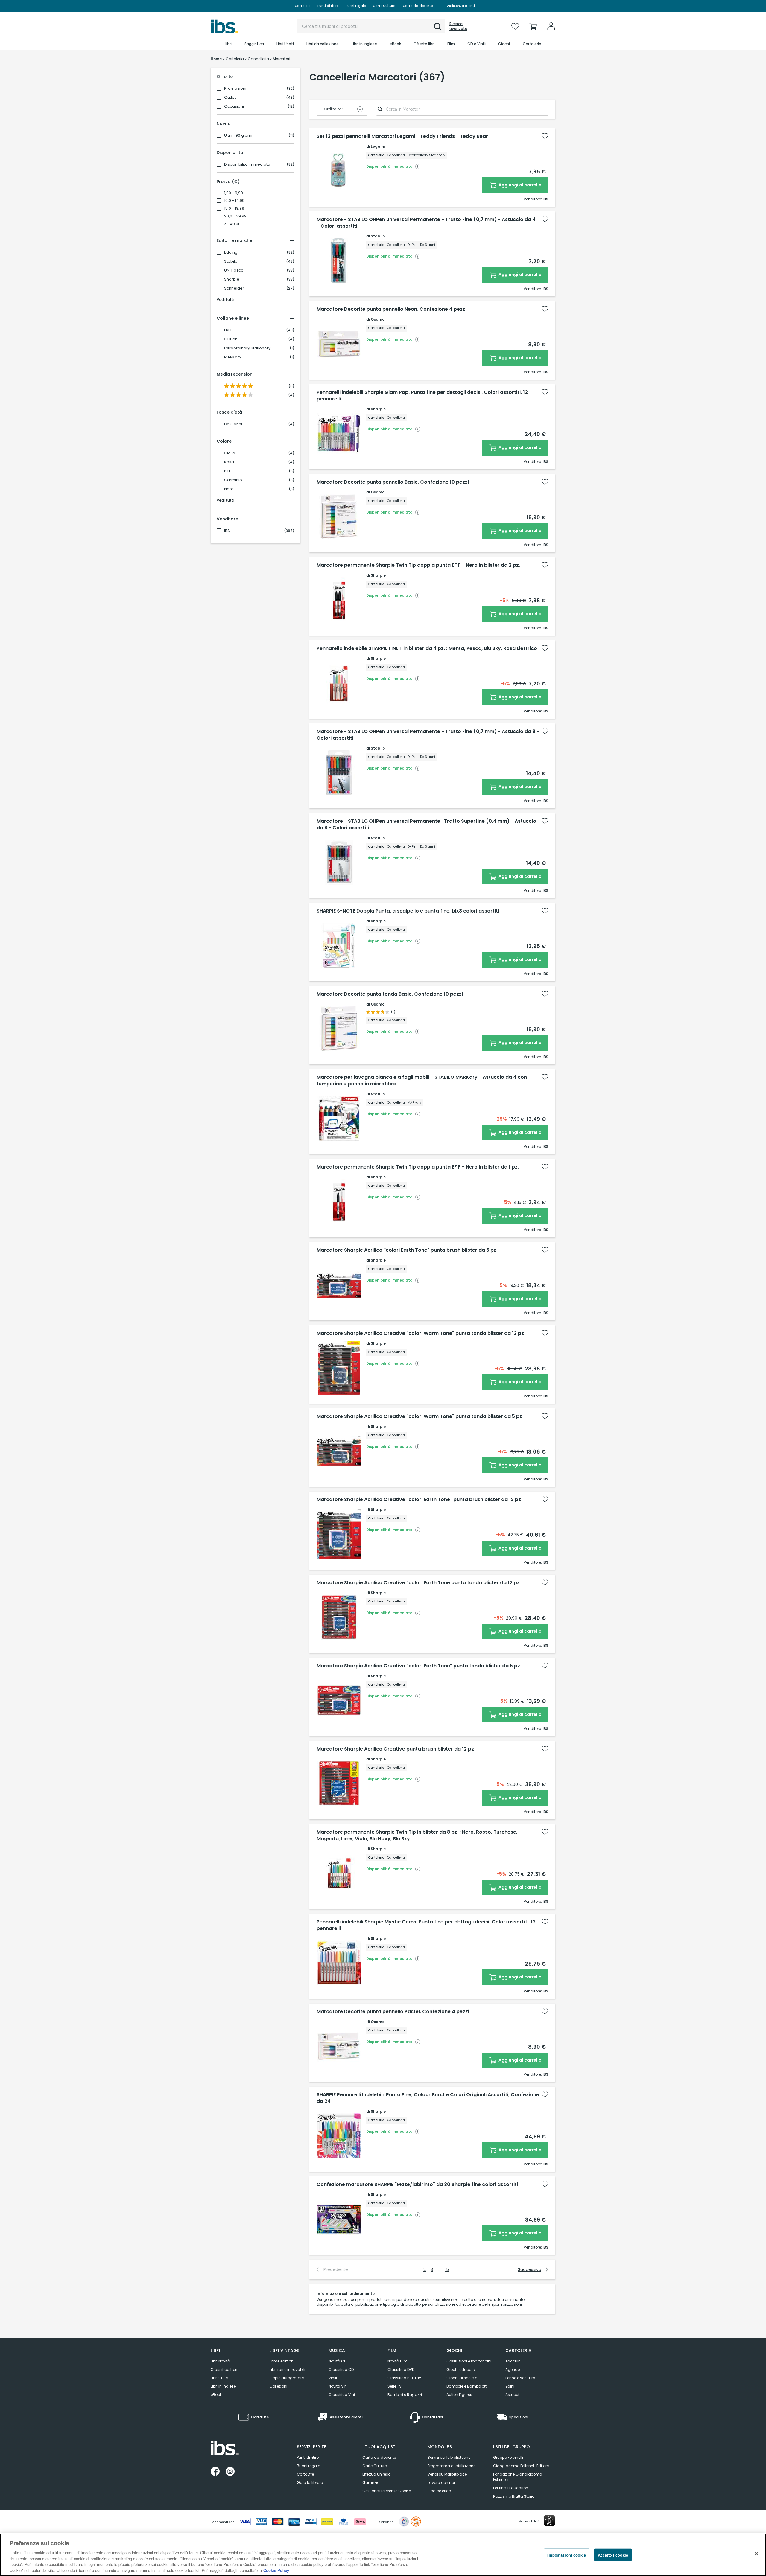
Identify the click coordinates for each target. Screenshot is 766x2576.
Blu (227, 471)
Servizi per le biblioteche (449, 2457)
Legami (378, 146)
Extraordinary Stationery (247, 348)
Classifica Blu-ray (404, 2378)
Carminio (233, 480)
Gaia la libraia (310, 2483)
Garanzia (371, 2483)
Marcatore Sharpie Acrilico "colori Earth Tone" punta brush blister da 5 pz (406, 1250)
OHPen (231, 339)
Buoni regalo (356, 6)
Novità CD (338, 2361)
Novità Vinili (339, 2386)
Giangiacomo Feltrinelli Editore (521, 2466)
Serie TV (395, 2386)
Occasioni (234, 106)
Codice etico (439, 2491)
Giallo (230, 453)
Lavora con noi (441, 2483)
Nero (229, 489)
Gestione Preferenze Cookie (387, 2491)
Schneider (234, 288)
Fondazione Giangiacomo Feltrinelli (517, 2477)
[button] (438, 27)
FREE (228, 330)
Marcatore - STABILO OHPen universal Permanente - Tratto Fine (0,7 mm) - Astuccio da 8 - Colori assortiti (428, 735)
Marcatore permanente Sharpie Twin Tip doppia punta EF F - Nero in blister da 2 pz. (418, 565)
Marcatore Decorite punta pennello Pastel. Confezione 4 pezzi (393, 2012)
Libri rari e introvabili (287, 2369)
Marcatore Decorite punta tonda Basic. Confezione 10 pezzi (390, 994)
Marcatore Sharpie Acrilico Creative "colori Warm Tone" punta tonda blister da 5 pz (419, 1416)
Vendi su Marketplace (447, 2474)
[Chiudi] (756, 2554)
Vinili (333, 2378)
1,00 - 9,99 (234, 193)
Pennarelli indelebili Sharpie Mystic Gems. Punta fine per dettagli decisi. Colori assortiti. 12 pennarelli (426, 1925)
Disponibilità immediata (247, 164)
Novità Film (398, 2361)
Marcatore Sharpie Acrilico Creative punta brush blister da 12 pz (395, 1749)
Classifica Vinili (343, 2395)
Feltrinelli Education (511, 2488)
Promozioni (235, 89)
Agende (513, 2369)
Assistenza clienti (461, 6)
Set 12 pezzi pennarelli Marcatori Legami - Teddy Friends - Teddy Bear (402, 136)
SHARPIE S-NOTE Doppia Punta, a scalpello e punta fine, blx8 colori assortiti (408, 911)
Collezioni (278, 2386)
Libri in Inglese (223, 2386)
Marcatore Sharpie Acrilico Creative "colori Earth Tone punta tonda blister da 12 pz (418, 1583)
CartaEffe (303, 6)
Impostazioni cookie (566, 2555)
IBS (227, 531)
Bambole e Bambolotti (467, 2386)
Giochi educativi (462, 2369)
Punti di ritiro (328, 6)
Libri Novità (220, 2361)
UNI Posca (234, 270)
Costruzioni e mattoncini (469, 2361)
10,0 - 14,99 (234, 201)
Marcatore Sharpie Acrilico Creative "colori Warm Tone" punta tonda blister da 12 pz (420, 1333)
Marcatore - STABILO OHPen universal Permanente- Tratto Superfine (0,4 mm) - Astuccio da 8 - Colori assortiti (426, 825)
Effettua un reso (376, 2474)
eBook (216, 2395)
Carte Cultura (384, 6)
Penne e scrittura (520, 2378)
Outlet (230, 98)
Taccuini (513, 2361)
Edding (231, 252)
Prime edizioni (282, 2361)
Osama (378, 319)
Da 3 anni (233, 424)
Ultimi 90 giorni (238, 135)
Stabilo (231, 261)
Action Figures (459, 2395)
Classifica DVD (401, 2369)
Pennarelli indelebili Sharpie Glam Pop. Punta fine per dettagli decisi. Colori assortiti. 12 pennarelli (422, 396)
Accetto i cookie (613, 2555)
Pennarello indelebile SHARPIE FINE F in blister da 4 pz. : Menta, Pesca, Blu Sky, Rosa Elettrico (427, 648)
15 (447, 2269)
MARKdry (233, 357)
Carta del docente (418, 6)
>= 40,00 (232, 224)
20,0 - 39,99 (235, 216)
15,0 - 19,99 (234, 208)
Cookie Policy (276, 2570)
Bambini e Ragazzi (405, 2395)
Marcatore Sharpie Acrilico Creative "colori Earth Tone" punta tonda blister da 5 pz (418, 1666)
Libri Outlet (220, 2378)
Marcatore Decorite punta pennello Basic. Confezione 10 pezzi (393, 482)
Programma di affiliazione (452, 2466)
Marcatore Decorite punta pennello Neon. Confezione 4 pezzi (392, 309)
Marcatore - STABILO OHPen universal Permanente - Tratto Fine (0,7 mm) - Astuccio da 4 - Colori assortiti (426, 223)
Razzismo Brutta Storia (514, 2496)
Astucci (512, 2395)
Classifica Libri (224, 2369)
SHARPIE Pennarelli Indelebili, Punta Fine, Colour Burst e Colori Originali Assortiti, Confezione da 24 (428, 2098)
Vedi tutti (225, 300)
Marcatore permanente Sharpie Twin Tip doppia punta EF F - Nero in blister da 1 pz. (418, 1167)
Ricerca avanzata (458, 26)
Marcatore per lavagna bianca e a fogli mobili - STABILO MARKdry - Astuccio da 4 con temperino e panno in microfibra (422, 1081)
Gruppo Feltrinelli (508, 2457)
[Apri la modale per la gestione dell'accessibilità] (549, 2521)
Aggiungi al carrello (520, 185)
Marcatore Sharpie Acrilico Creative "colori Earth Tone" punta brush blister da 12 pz (419, 1500)
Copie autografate (287, 2378)
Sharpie (232, 279)
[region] (383, 2555)
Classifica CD (341, 2369)
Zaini (510, 2386)
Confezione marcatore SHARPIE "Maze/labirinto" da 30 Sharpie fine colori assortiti (417, 2185)
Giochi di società (462, 2378)
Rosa (229, 462)
